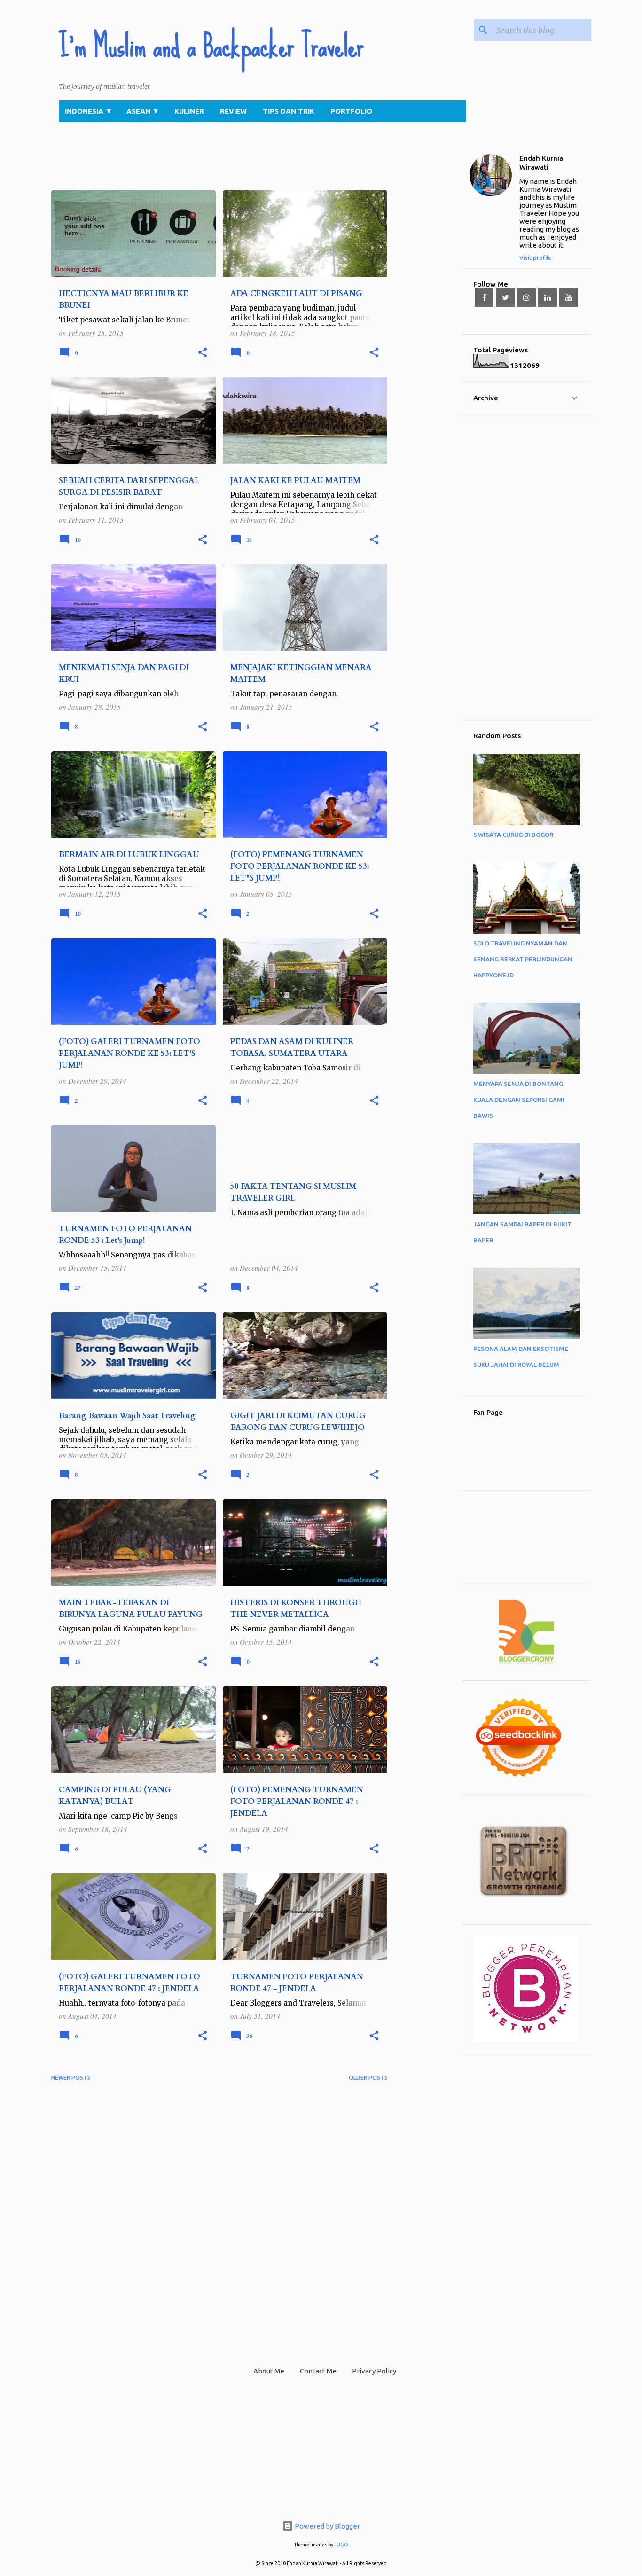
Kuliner (189, 111)
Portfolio (351, 111)
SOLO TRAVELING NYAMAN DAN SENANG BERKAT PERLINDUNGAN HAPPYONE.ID (523, 959)
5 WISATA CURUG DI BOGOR (513, 835)
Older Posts (368, 2078)
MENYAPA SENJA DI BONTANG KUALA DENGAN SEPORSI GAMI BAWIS (519, 1100)
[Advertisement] (222, 168)
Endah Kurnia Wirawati (541, 163)
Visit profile (535, 258)
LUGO (341, 2545)
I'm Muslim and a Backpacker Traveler (211, 46)
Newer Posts (71, 2078)
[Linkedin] (548, 297)
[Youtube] (569, 297)
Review (233, 111)
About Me (269, 2371)
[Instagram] (526, 297)
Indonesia (89, 111)
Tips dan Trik (289, 111)
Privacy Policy (374, 2371)
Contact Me (318, 2371)
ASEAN (143, 111)
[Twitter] (505, 297)
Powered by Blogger (327, 2526)
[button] (203, 353)
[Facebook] (484, 297)
